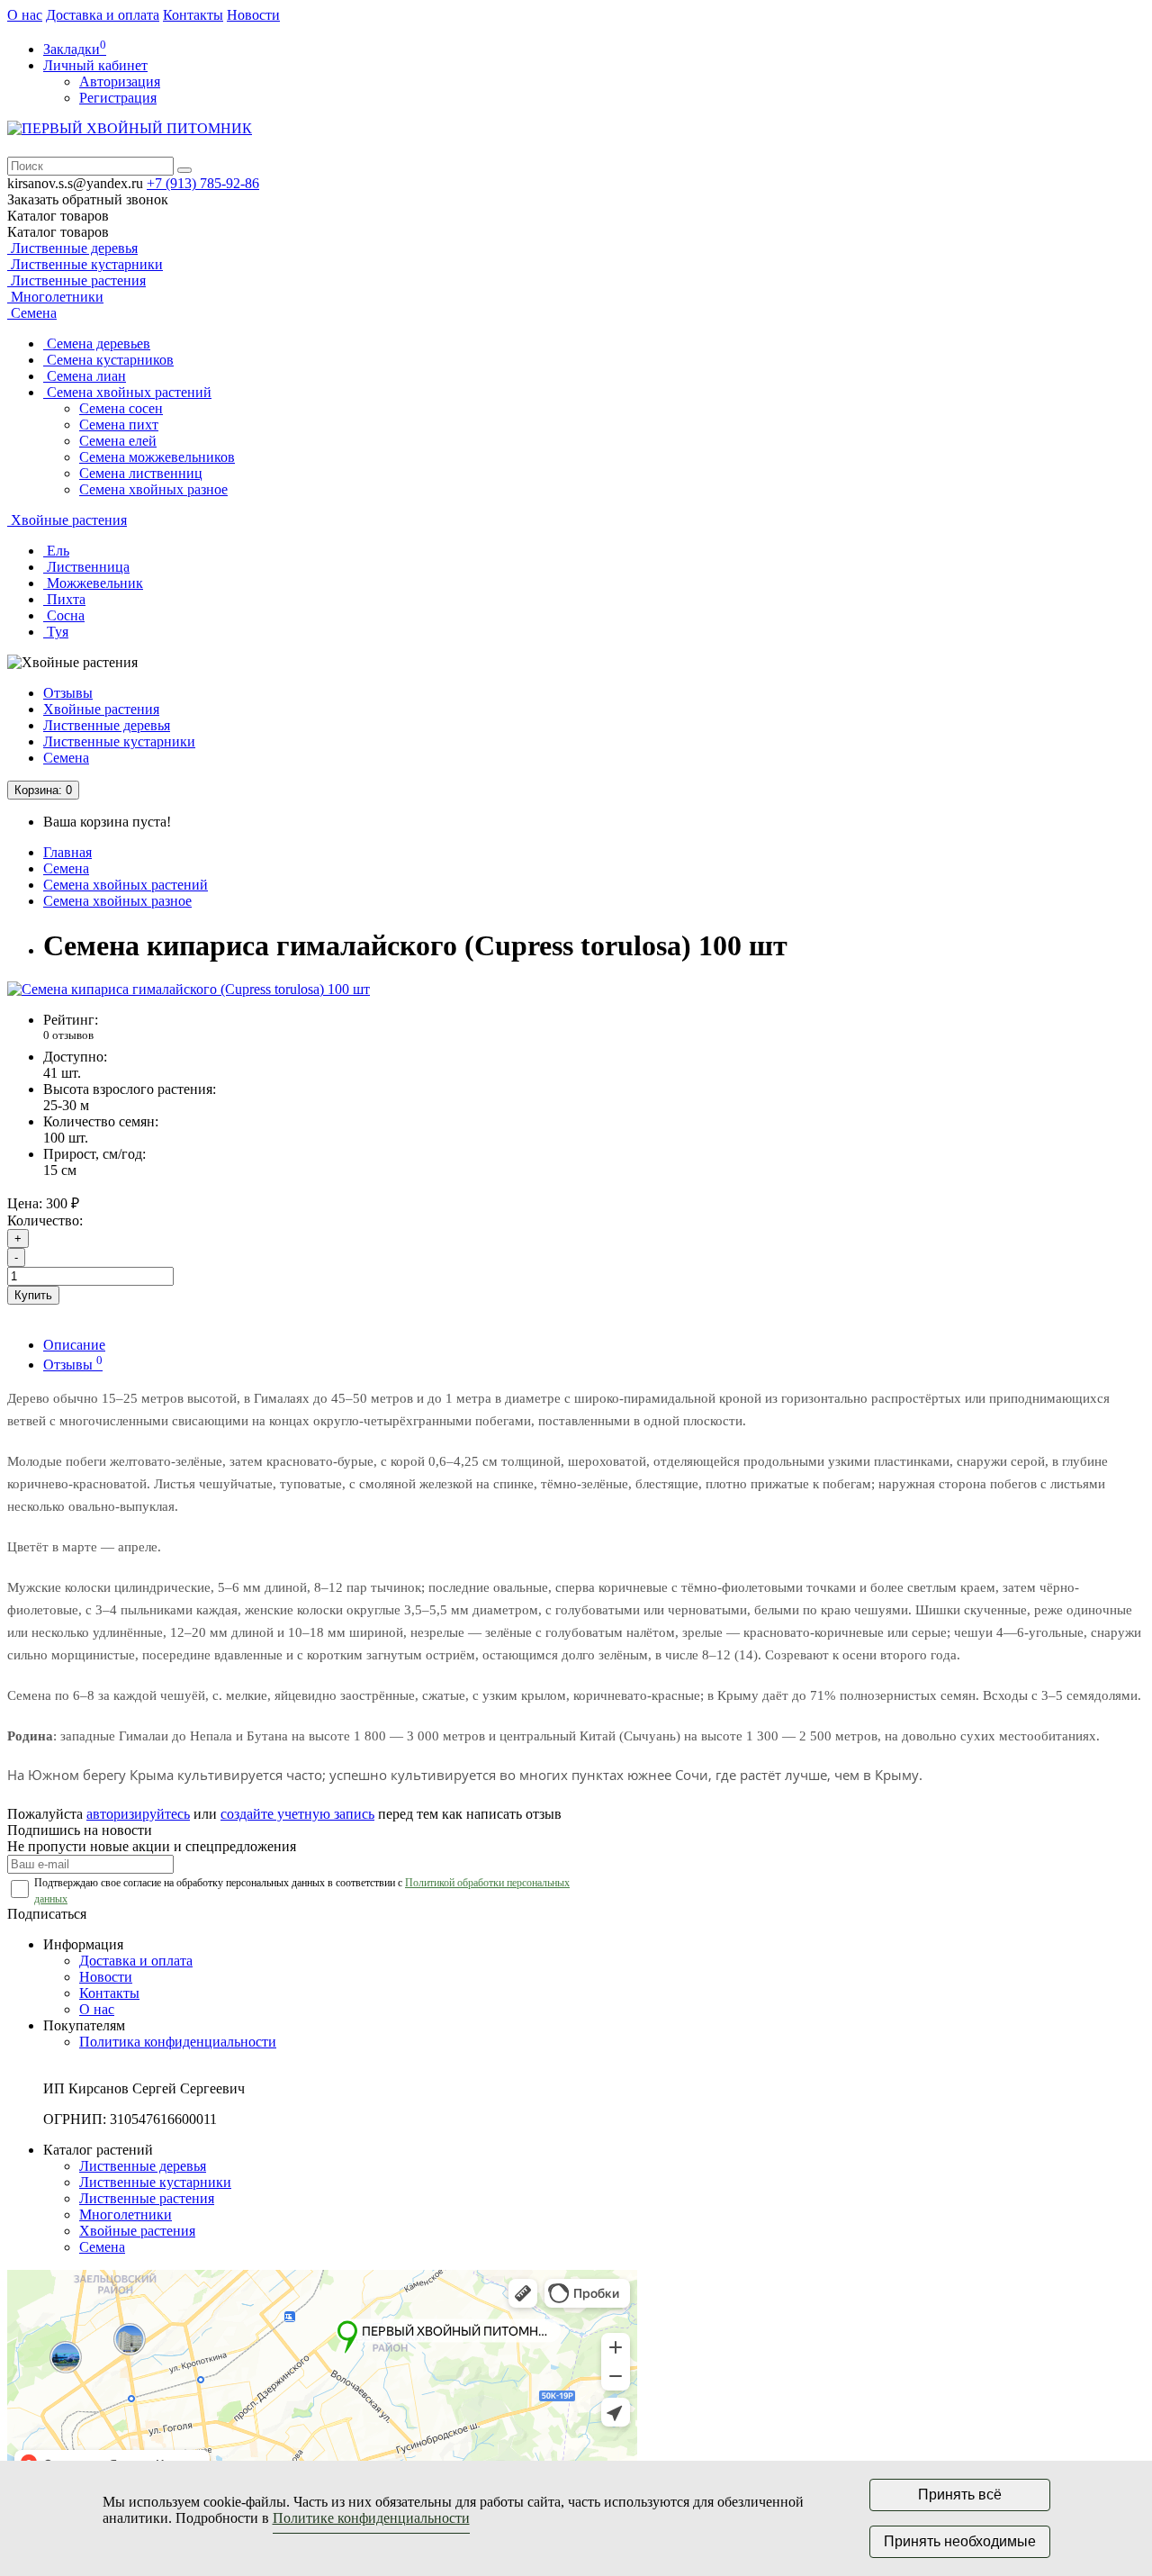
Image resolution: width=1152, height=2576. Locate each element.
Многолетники (55, 297)
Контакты (193, 15)
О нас (25, 15)
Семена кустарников (108, 360)
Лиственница (86, 567)
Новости (253, 15)
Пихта (64, 599)
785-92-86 (203, 183)
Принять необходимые (960, 2541)
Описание (74, 1345)
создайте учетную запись (297, 1814)
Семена (32, 313)
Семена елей (118, 441)
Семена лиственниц (141, 473)
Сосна (64, 615)
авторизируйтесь (138, 1814)
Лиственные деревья (72, 248)
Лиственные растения (76, 280)
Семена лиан (85, 376)
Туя (56, 632)
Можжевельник (93, 583)
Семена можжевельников (157, 457)
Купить (33, 1295)
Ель (56, 551)
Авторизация (120, 81)
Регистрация (118, 98)
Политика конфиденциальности (178, 2042)
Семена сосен (121, 408)
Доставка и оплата (103, 15)
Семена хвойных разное (153, 489)
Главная (67, 852)
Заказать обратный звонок (88, 199)
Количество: (45, 1220)
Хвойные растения (67, 520)
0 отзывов (68, 1035)
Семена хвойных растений (127, 392)
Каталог (58, 232)
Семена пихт (119, 425)
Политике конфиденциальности (371, 2518)
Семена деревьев (97, 343)
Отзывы (68, 693)
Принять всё (960, 2495)
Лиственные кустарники (85, 264)
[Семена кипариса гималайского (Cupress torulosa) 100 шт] (189, 989)
